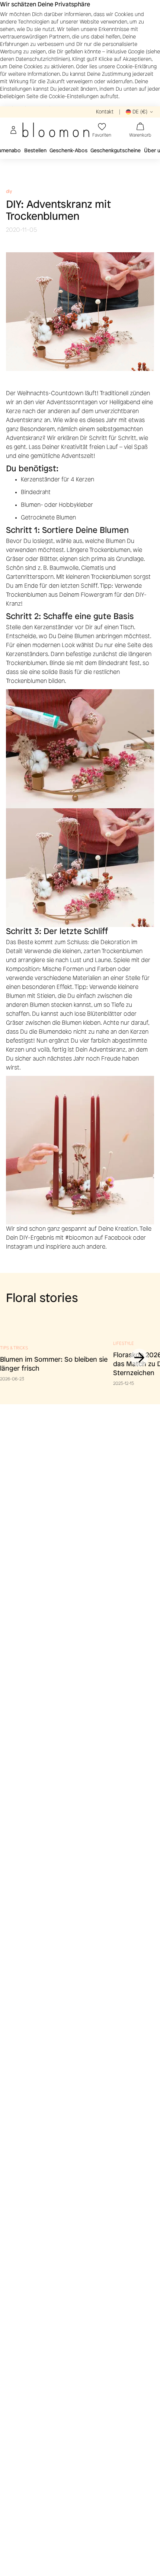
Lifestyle (124, 1343)
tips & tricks (14, 1348)
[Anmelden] (13, 130)
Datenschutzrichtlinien (42, 59)
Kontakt (105, 112)
